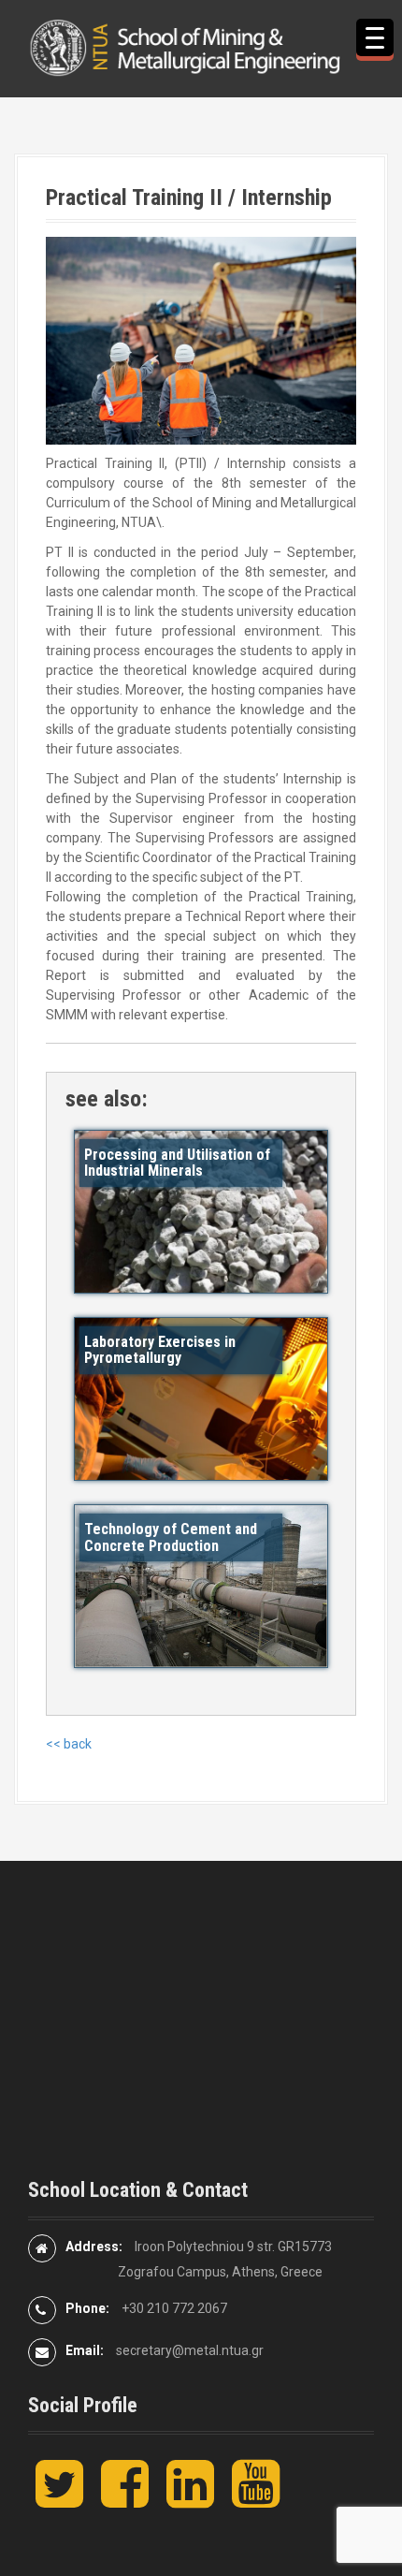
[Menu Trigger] (375, 37)
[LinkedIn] (190, 2499)
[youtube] (256, 2499)
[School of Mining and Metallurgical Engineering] (201, 47)
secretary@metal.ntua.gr (190, 2350)
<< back (69, 1744)
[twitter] (59, 2499)
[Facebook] (125, 2499)
